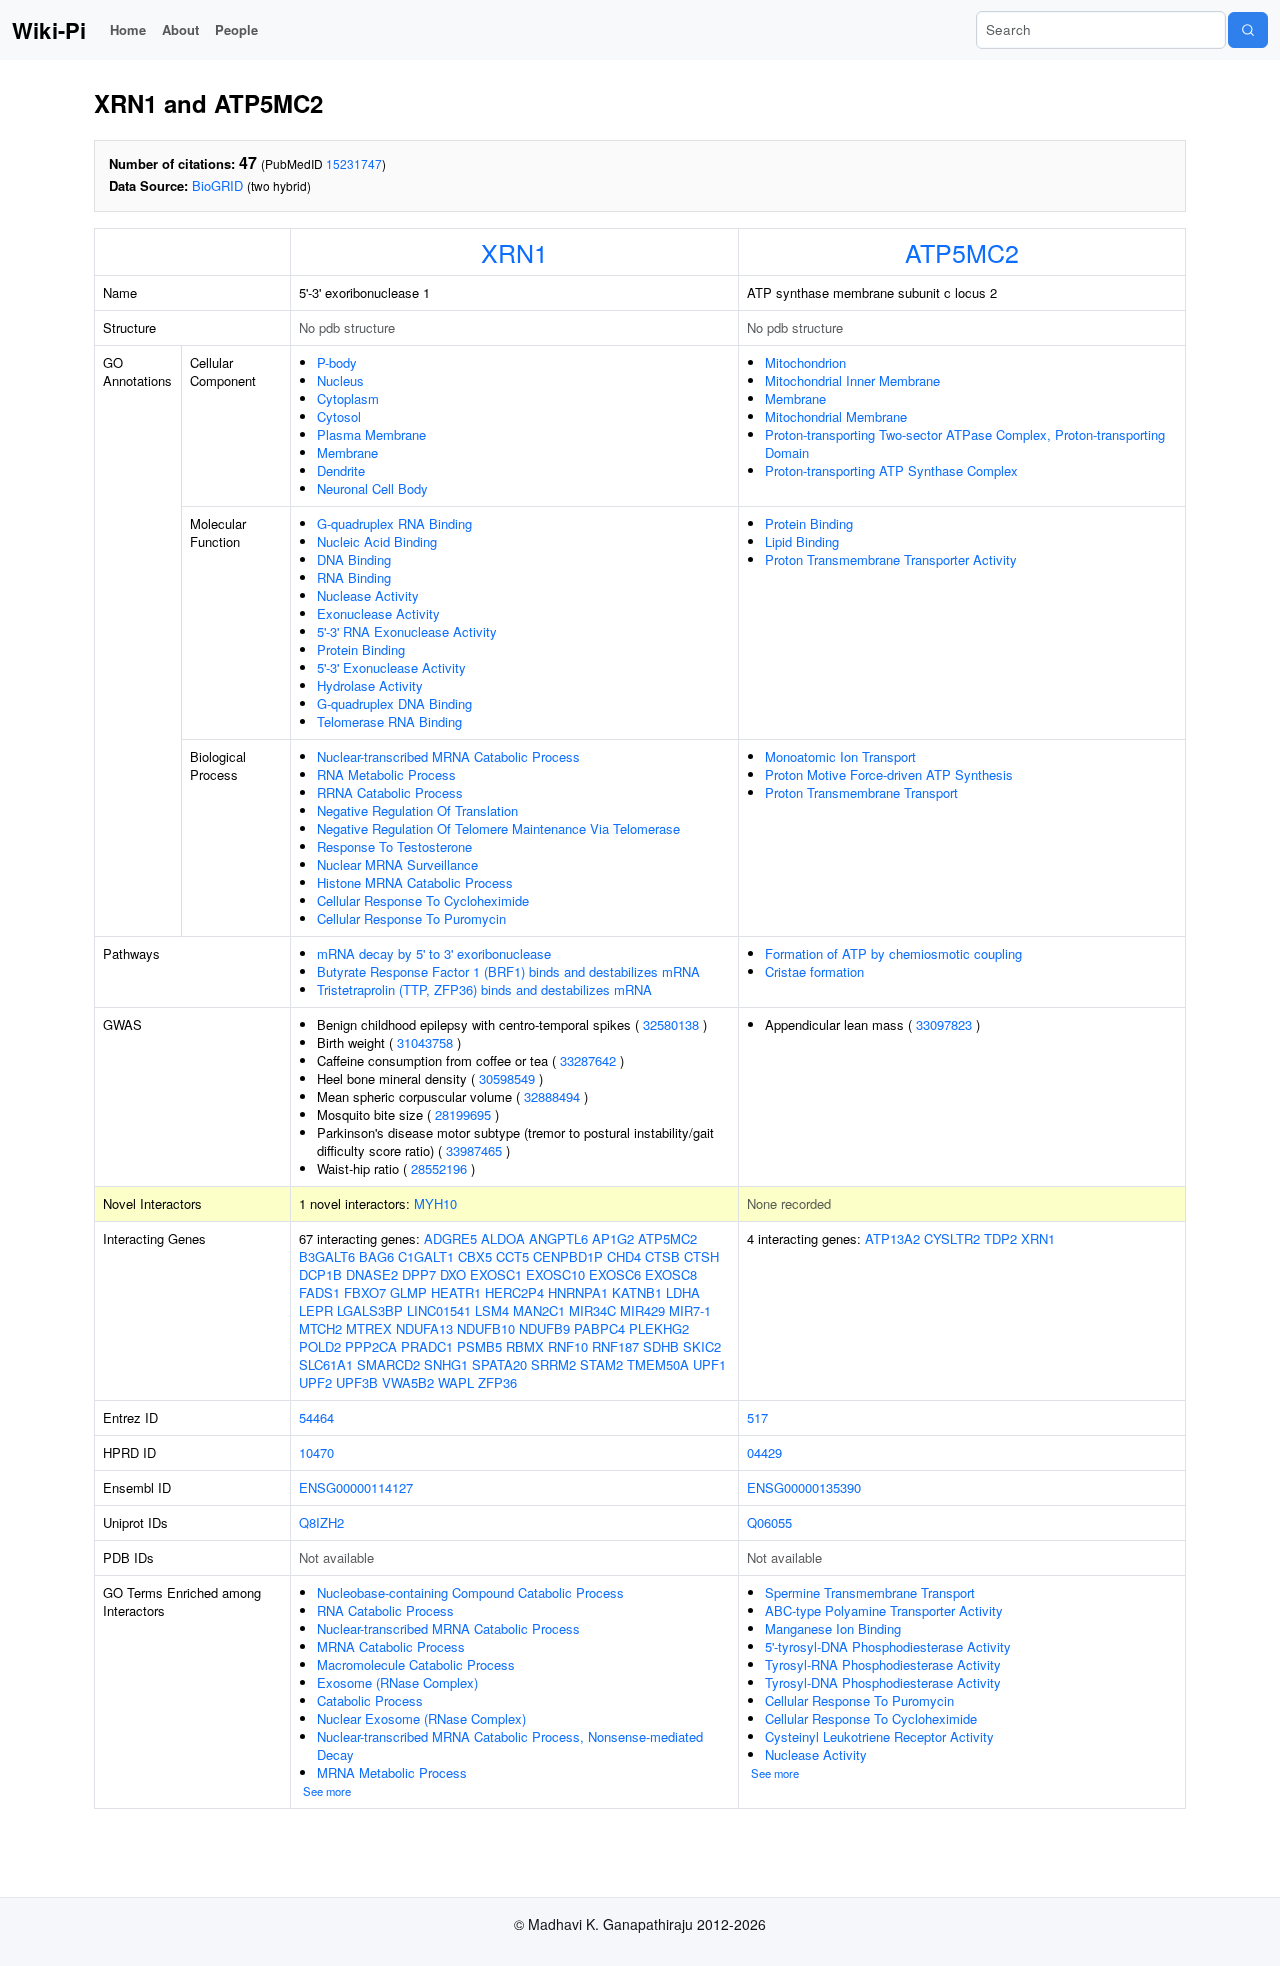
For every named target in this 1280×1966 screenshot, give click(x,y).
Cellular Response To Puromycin (411, 918)
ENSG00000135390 (804, 1487)
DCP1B (320, 1274)
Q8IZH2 (321, 1522)
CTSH (701, 1256)
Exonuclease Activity (378, 613)
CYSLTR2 (952, 1238)
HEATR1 (456, 1292)
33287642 (588, 1060)
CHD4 (624, 1256)
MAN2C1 (539, 1310)
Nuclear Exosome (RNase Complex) (421, 1718)
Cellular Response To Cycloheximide (423, 900)
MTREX (369, 1328)
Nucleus (340, 380)
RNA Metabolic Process (386, 774)
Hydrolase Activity (370, 685)
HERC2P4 (514, 1292)
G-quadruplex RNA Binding (394, 523)
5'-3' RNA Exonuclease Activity (407, 631)
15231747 (354, 163)
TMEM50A (658, 1364)
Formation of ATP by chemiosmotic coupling (893, 953)
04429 (764, 1452)
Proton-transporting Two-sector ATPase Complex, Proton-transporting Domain (965, 443)
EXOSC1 (496, 1274)
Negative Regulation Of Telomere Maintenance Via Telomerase (498, 828)
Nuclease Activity (368, 595)
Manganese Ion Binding (833, 1628)
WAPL (456, 1382)
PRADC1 (427, 1346)
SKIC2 (702, 1346)
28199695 (463, 1114)
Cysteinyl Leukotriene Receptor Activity (879, 1736)
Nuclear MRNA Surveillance (397, 864)
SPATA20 (499, 1364)
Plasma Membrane (371, 434)
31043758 (425, 1042)
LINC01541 (439, 1310)
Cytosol (339, 416)
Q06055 (769, 1522)
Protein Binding (361, 649)
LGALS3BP (370, 1310)
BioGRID (217, 185)
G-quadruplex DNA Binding (394, 703)
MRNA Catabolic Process (391, 1646)
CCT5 (512, 1256)
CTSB (662, 1256)
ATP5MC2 (962, 252)
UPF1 (709, 1364)
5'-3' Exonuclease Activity (391, 667)
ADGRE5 (450, 1238)
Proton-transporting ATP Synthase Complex (891, 470)
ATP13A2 (892, 1238)
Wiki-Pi (49, 30)
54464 (316, 1417)
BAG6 (376, 1256)
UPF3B (357, 1382)
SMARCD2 (388, 1364)
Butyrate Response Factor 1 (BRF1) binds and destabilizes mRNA (508, 971)
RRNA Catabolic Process (390, 792)
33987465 (474, 1150)
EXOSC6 (615, 1274)
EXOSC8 (671, 1274)
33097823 (944, 1024)
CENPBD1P (568, 1256)
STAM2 (601, 1364)
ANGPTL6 (558, 1238)
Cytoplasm (348, 398)
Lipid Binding (802, 541)
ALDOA (503, 1238)
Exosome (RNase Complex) (397, 1682)
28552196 (439, 1168)
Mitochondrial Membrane (836, 416)
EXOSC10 (555, 1274)
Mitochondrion (805, 362)
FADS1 (319, 1292)
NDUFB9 (544, 1328)
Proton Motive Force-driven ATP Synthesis (889, 774)
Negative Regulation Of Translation (417, 810)
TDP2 (1000, 1238)
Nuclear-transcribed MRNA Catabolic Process (448, 756)
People (236, 29)
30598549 (507, 1078)
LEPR (316, 1310)
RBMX (525, 1346)
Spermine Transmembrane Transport (870, 1592)
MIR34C (592, 1310)
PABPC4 (599, 1328)
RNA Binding (354, 577)
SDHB (661, 1346)
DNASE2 (372, 1274)
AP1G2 (613, 1238)
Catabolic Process (370, 1700)
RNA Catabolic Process (385, 1610)
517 (757, 1417)
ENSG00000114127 (356, 1487)
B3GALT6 (327, 1256)
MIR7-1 (690, 1310)
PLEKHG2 (659, 1328)
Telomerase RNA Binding (389, 721)
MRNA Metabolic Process (392, 1772)
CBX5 (475, 1256)
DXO (453, 1274)
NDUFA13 (424, 1328)
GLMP (408, 1292)
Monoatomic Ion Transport (840, 756)
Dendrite (341, 470)
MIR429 (642, 1310)
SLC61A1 (326, 1364)
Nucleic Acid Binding (377, 541)
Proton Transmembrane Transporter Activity (891, 559)
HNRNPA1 (578, 1292)
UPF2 (315, 1382)
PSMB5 (479, 1346)
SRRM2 (553, 1364)
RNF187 (615, 1346)
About (180, 29)
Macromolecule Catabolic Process (416, 1664)
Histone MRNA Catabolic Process (415, 882)
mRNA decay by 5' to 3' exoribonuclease (434, 953)
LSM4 (492, 1310)
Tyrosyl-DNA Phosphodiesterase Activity (883, 1682)
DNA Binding (354, 559)
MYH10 (435, 1203)
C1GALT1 (426, 1256)
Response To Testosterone (394, 846)
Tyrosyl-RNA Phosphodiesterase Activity (883, 1664)
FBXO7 (365, 1292)
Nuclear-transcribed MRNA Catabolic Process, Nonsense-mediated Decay (510, 1745)
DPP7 (419, 1274)
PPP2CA (371, 1346)
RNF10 (568, 1346)
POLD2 (320, 1346)
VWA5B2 (408, 1382)
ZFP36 (497, 1382)
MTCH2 (320, 1328)
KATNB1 (637, 1292)
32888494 (552, 1096)
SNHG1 (446, 1364)
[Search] (1248, 30)
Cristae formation (814, 971)
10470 (316, 1452)
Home (128, 29)
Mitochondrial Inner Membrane (852, 380)
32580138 (671, 1024)
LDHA (683, 1292)
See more (327, 1791)
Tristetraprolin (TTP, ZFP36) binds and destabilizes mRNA (484, 989)
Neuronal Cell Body (372, 488)
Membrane (347, 452)
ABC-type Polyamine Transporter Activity (884, 1610)
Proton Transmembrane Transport (861, 792)
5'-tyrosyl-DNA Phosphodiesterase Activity (888, 1646)
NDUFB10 (486, 1328)
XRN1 (514, 252)
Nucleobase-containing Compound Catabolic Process (470, 1592)
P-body (337, 362)
